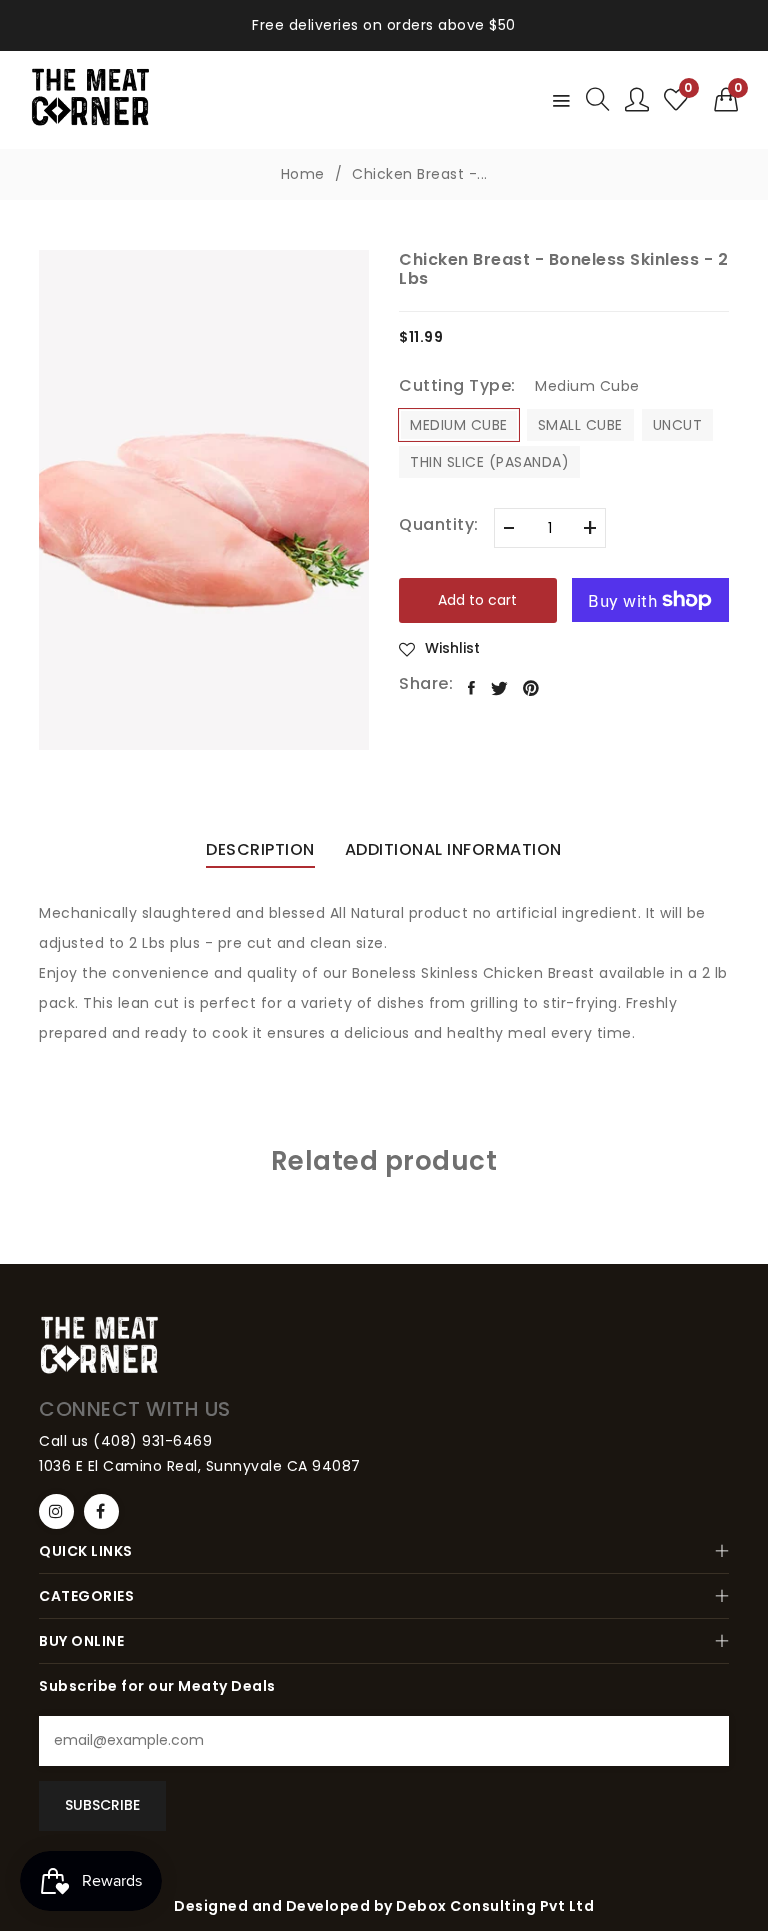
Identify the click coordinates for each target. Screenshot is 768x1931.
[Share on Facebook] (472, 688)
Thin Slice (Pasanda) (489, 462)
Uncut (678, 425)
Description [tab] (260, 851)
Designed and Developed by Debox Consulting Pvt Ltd (384, 1906)
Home (303, 174)
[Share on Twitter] (500, 688)
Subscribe (102, 1805)
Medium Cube (459, 425)
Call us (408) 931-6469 (125, 1441)
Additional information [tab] (453, 851)
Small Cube (580, 425)
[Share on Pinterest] (531, 688)
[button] (726, 100)
